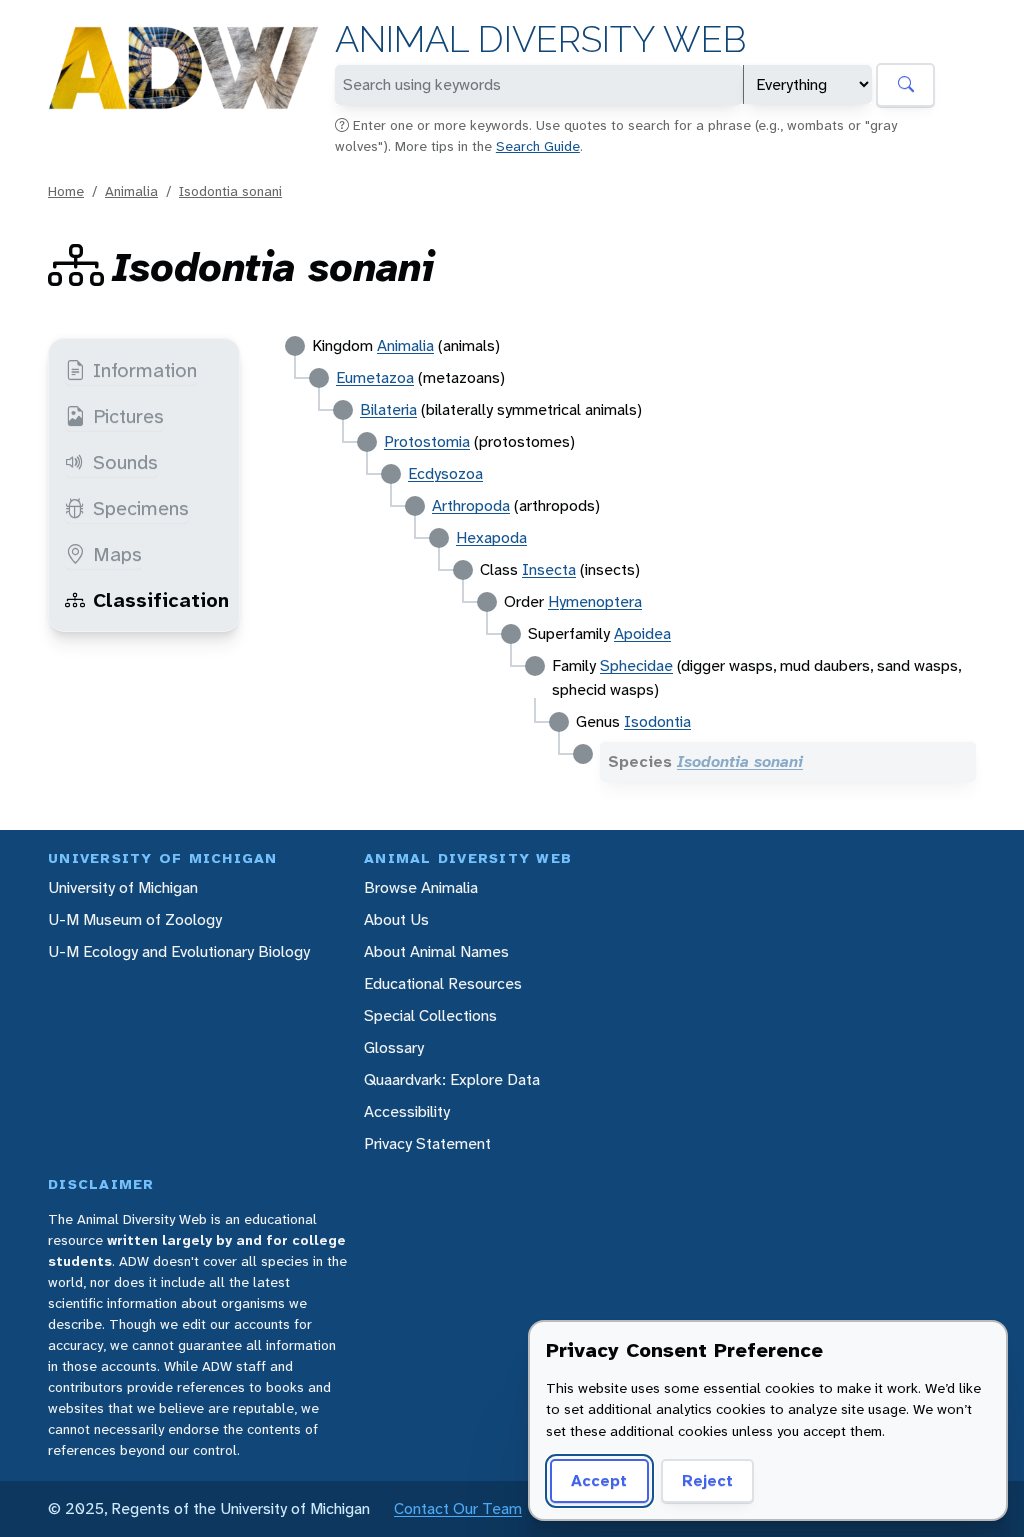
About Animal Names (436, 951)
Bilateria (388, 409)
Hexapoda (491, 537)
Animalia (131, 191)
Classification (161, 600)
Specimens (141, 508)
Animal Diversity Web (540, 39)
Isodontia (657, 721)
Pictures (128, 416)
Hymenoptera (595, 601)
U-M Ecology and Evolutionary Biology (179, 951)
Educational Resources (443, 983)
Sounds (125, 462)
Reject (707, 1480)
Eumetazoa (375, 377)
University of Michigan (123, 887)
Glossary (394, 1047)
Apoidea (642, 633)
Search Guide (538, 146)
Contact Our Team (458, 1508)
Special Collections (430, 1015)
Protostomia (427, 441)
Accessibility (407, 1111)
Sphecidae (636, 665)
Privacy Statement (427, 1143)
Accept (599, 1480)
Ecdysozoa (445, 473)
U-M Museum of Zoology (135, 919)
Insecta (549, 569)
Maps (117, 554)
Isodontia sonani (230, 191)
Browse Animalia (421, 887)
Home (66, 191)
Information (145, 370)
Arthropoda (471, 505)
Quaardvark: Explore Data (452, 1079)
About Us (396, 919)
